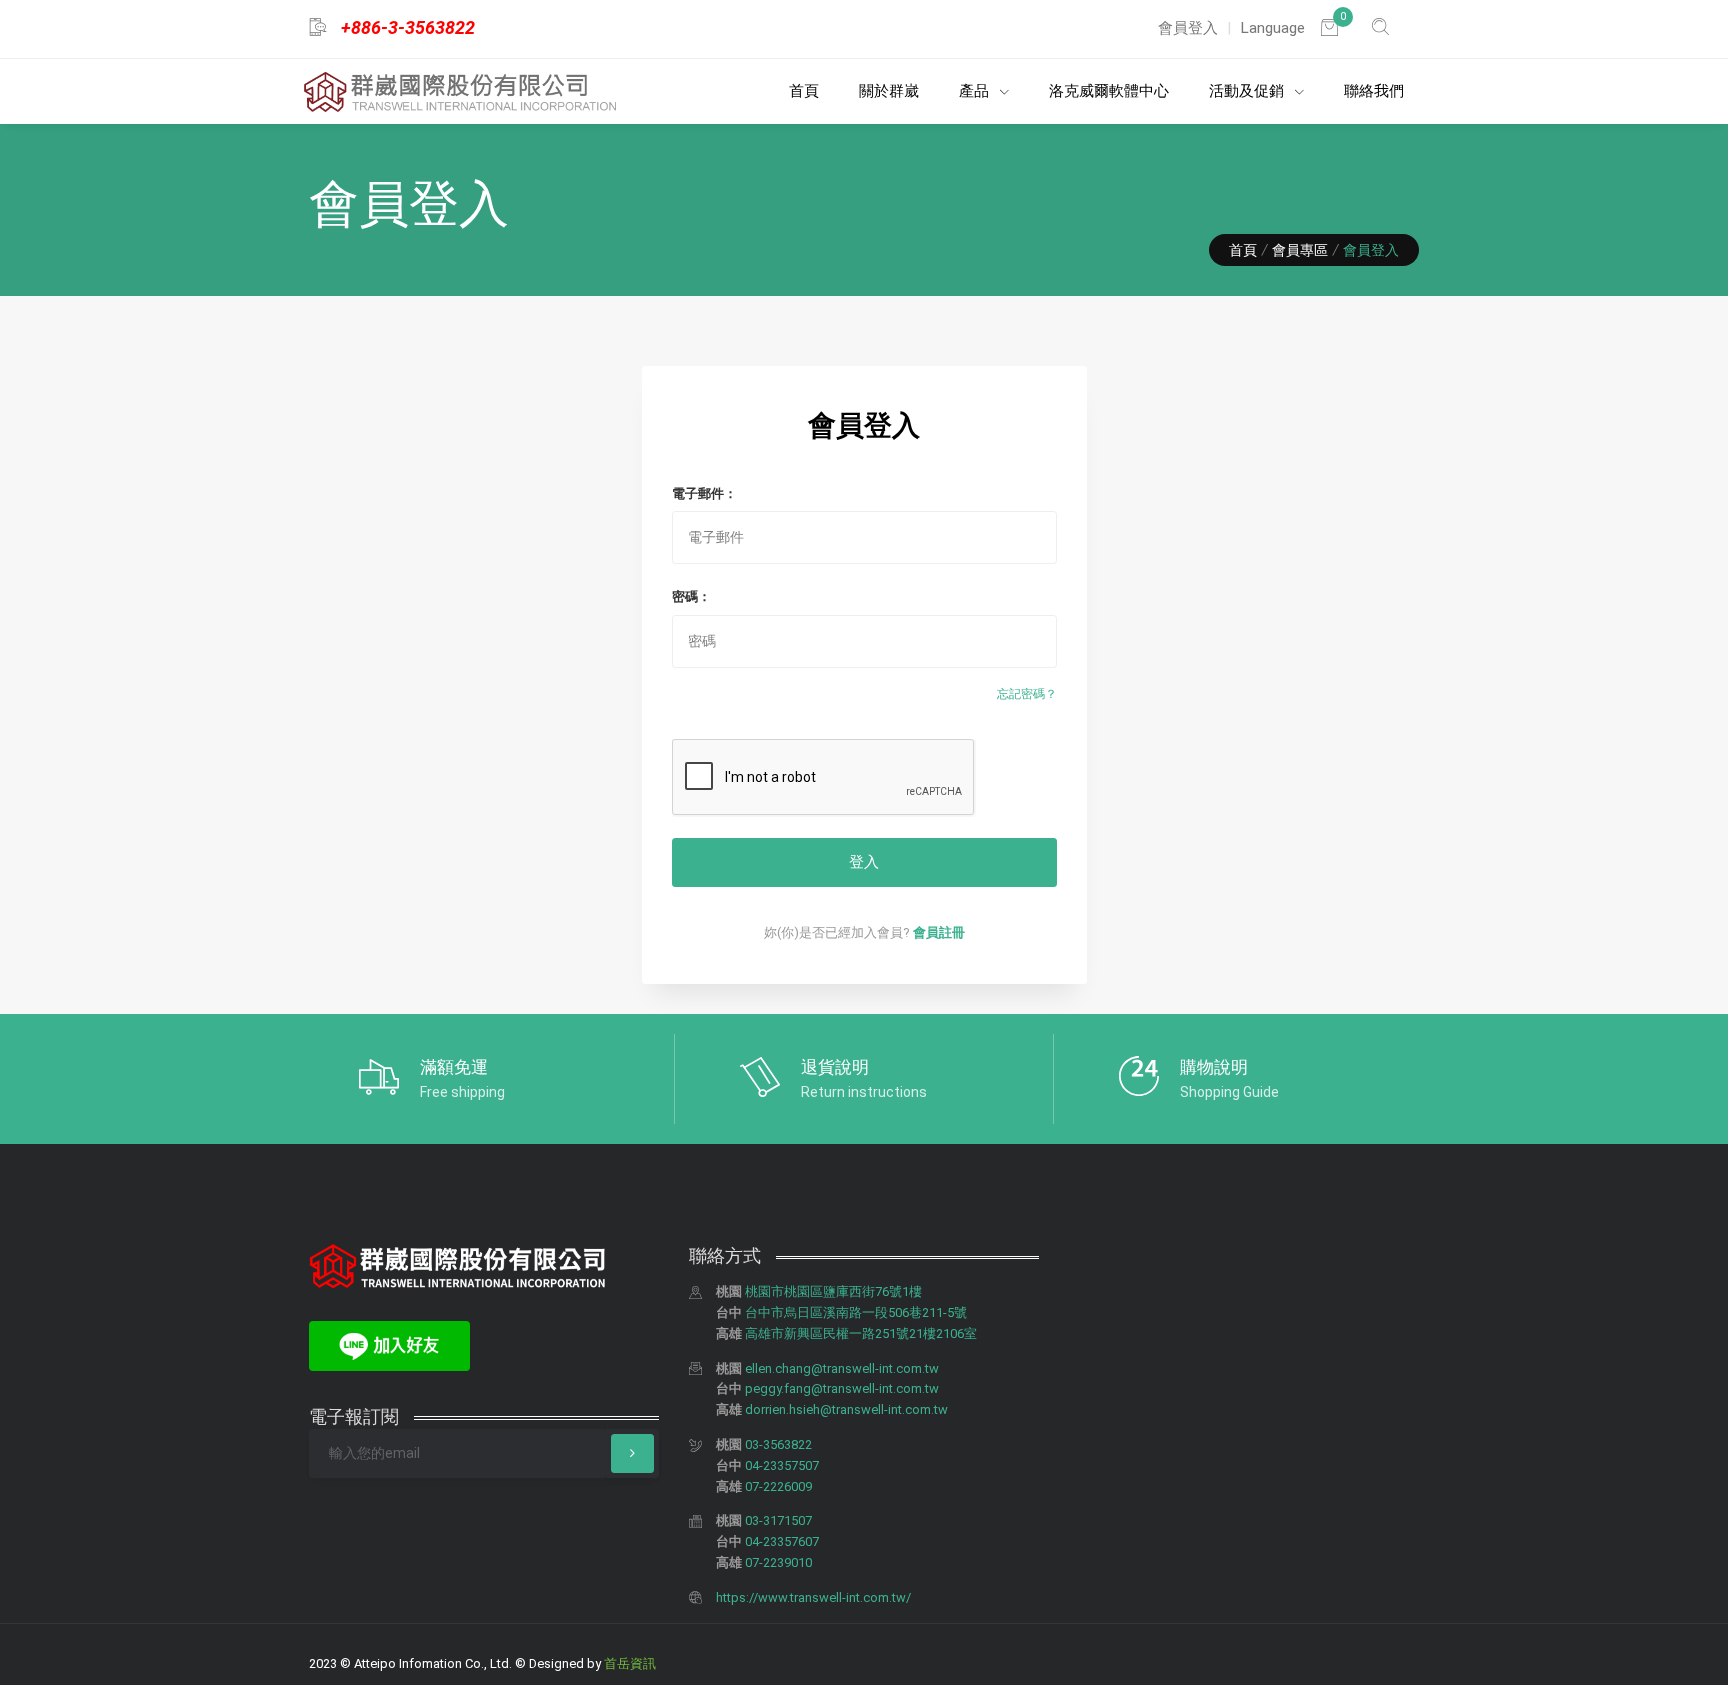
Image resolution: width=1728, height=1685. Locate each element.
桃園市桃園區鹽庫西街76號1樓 (833, 1291)
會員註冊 (939, 932)
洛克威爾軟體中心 (1109, 91)
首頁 (804, 91)
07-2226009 (778, 1486)
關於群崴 (889, 91)
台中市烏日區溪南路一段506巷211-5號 (856, 1312)
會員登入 (1188, 28)
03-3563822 (778, 1444)
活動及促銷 (1248, 91)
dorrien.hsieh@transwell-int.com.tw (846, 1409)
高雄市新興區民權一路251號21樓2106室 (861, 1333)
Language (1272, 28)
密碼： (691, 596)
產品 (976, 91)
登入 (864, 862)
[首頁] (460, 92)
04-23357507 (782, 1465)
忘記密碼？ (1027, 694)
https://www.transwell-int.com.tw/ (813, 1597)
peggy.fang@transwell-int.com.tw (842, 1388)
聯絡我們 (1374, 91)
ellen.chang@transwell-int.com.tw (842, 1368)
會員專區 (1300, 250)
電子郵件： (704, 493)
